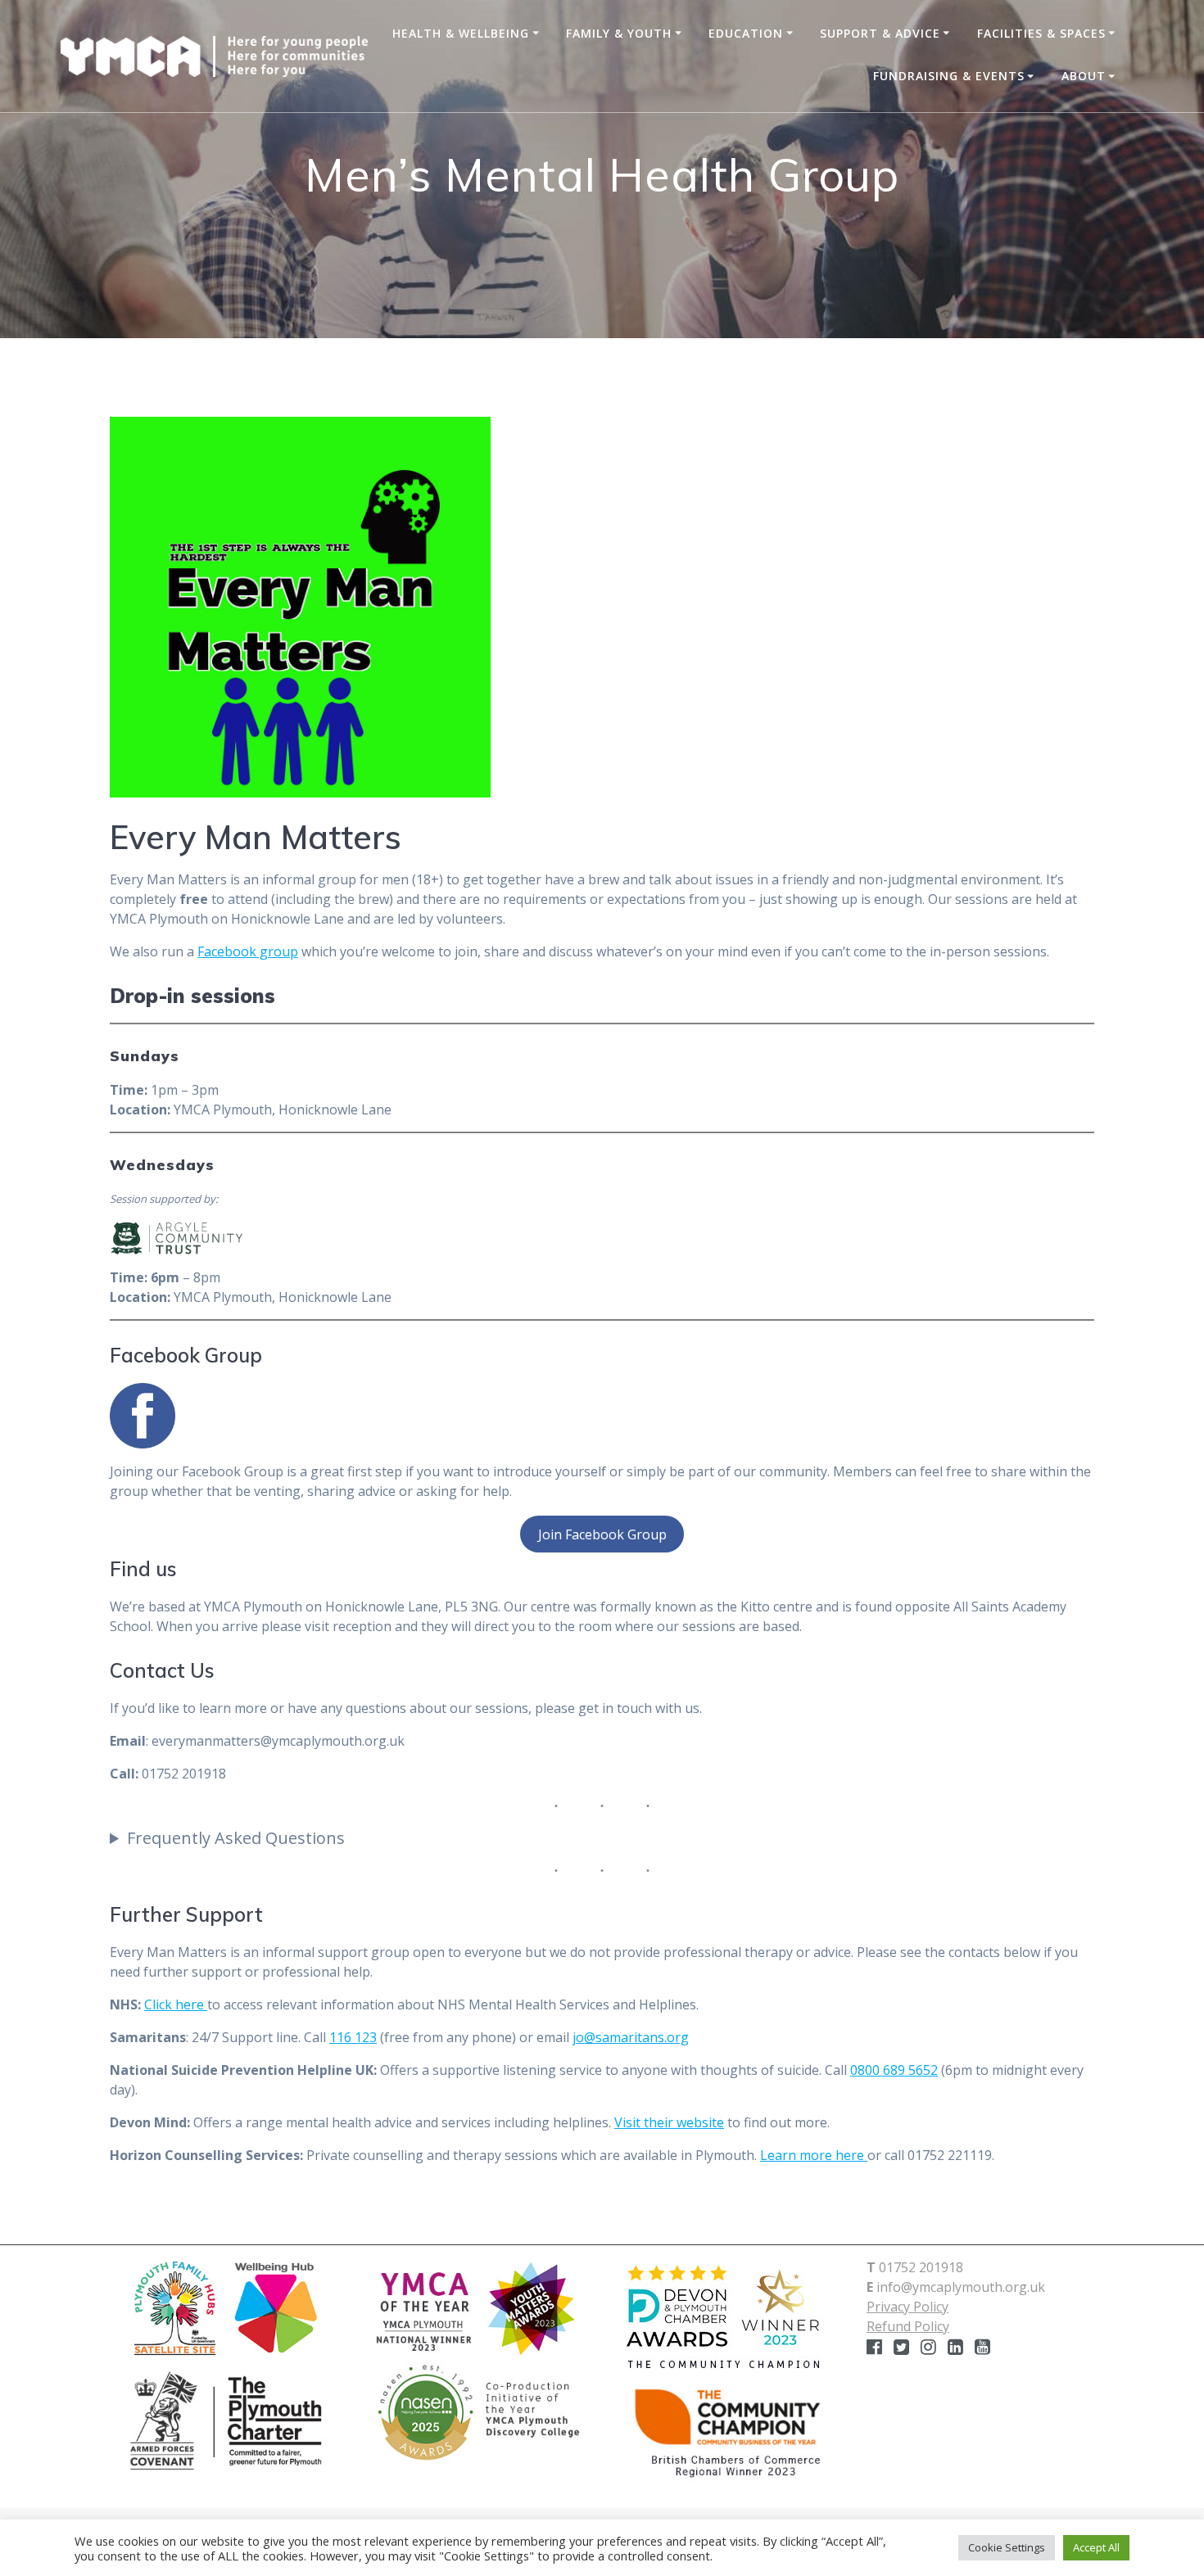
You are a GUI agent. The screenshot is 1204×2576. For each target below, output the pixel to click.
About (1084, 76)
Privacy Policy (908, 2307)
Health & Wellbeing (461, 33)
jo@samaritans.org (631, 2037)
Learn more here (814, 2155)
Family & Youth (619, 33)
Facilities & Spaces (1041, 33)
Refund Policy (908, 2326)
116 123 (353, 2037)
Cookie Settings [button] (1007, 2547)
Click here (176, 2004)
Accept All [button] (1096, 2547)
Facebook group (248, 951)
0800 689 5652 (894, 2070)
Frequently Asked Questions (236, 1838)
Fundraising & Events (949, 76)
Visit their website (669, 2122)
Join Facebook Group (602, 1534)
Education (746, 33)
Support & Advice (880, 33)
